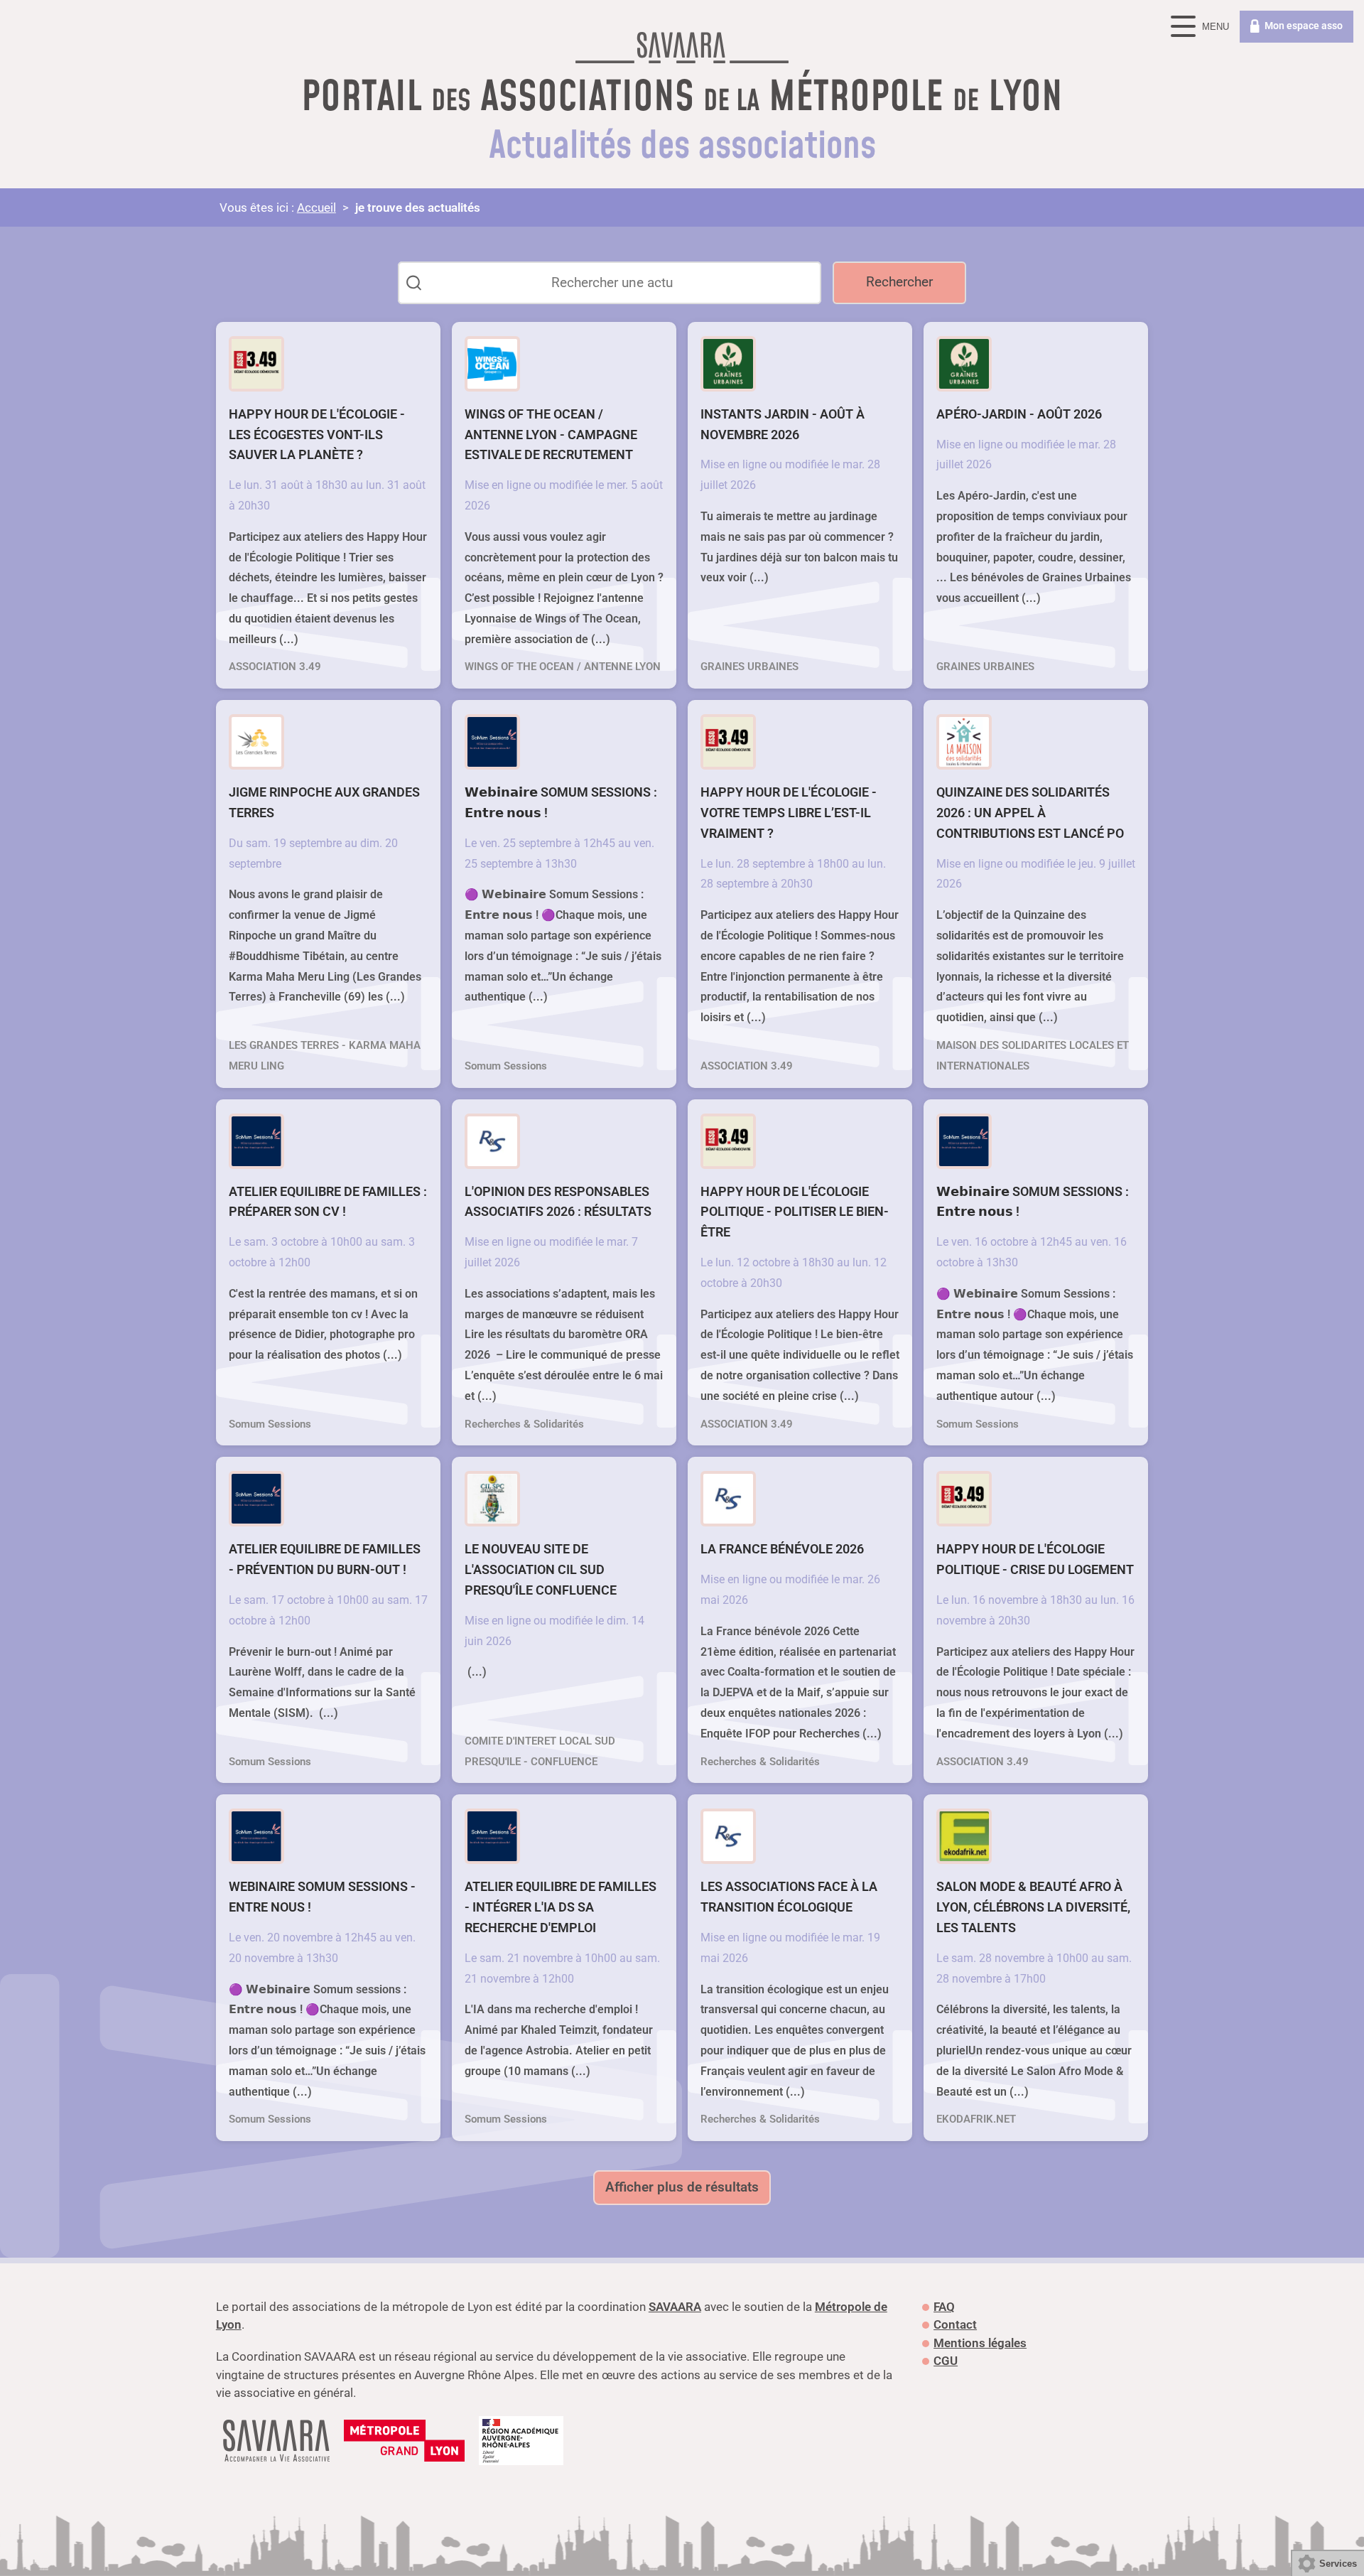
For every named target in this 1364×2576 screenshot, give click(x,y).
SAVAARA (675, 2307)
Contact (955, 2324)
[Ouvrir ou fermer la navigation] (1202, 27)
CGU (946, 2361)
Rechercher (899, 282)
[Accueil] (682, 51)
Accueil (316, 208)
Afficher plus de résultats (682, 2187)
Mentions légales (980, 2343)
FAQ (944, 2307)
